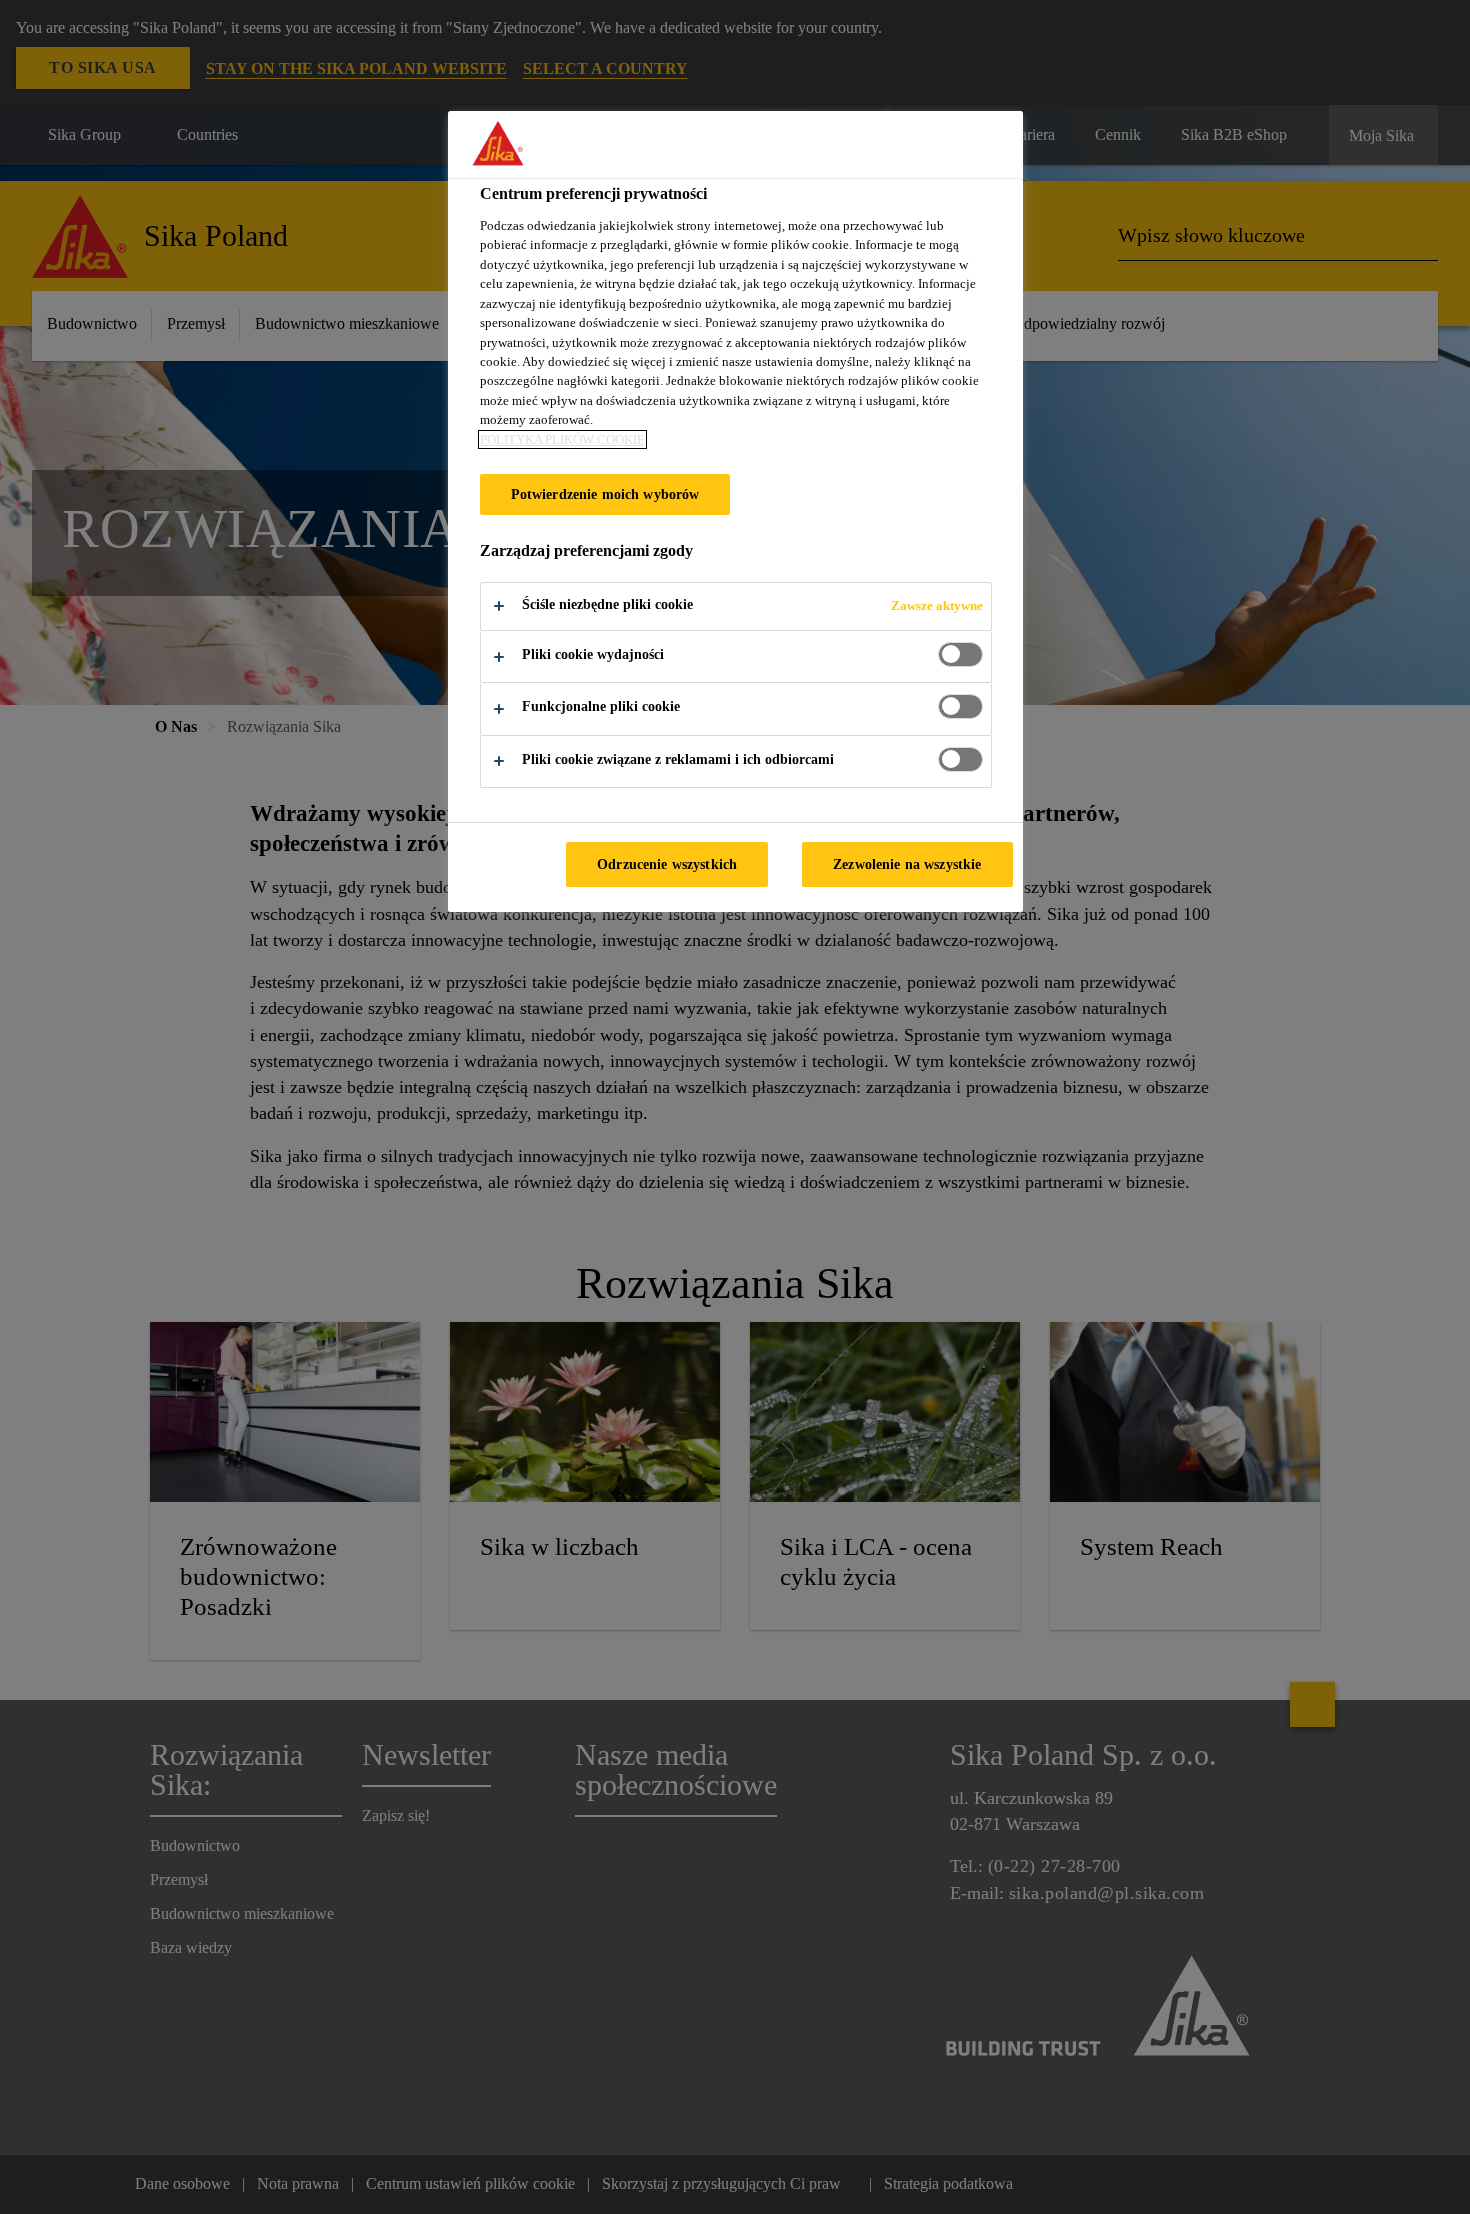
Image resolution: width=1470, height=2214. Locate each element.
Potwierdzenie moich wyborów (605, 494)
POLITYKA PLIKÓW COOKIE (562, 439)
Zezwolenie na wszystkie (907, 864)
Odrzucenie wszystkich (667, 864)
